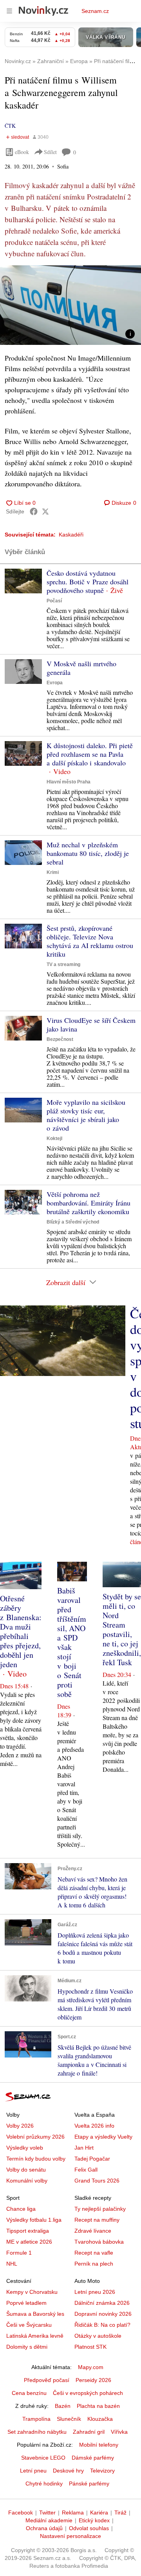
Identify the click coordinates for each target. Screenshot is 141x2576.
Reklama (73, 2513)
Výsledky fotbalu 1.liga (34, 2220)
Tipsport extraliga (28, 2231)
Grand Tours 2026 (97, 2181)
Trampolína (36, 2419)
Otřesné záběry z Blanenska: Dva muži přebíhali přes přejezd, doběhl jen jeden (21, 1631)
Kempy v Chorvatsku (32, 2292)
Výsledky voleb (25, 2148)
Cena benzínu (29, 2393)
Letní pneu (33, 2471)
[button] (70, 305)
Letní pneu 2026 (95, 2292)
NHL (12, 2264)
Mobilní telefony (99, 2445)
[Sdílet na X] (45, 511)
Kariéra (99, 2513)
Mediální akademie (49, 2520)
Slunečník (69, 2419)
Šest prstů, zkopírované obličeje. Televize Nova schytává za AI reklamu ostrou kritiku (90, 941)
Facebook (21, 2513)
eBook (22, 152)
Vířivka (119, 2432)
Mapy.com (91, 2367)
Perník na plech (94, 2264)
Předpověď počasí (47, 2380)
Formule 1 (19, 2253)
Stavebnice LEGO (43, 2458)
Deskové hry (68, 2471)
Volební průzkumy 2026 (35, 2137)
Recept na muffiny (97, 2220)
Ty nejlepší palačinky (100, 2209)
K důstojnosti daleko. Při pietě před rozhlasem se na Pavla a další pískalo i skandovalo (90, 754)
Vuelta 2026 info (94, 2126)
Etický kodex (94, 2520)
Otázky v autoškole (98, 2336)
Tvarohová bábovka (99, 2242)
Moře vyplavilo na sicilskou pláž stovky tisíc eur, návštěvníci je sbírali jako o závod (86, 1115)
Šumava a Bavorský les (35, 2314)
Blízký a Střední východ (73, 1222)
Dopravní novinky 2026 (103, 2314)
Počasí (54, 601)
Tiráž (120, 2513)
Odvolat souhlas (89, 2528)
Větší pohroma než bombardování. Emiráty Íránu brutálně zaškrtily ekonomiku (89, 1203)
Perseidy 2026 (93, 2380)
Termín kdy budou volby (36, 2159)
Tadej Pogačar (92, 2159)
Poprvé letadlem (26, 2303)
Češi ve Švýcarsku (29, 2325)
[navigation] (9, 11)
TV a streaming (63, 964)
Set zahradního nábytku (37, 2432)
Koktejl (54, 1138)
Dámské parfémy (93, 2458)
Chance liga (21, 2209)
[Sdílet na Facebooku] (34, 511)
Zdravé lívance (93, 2231)
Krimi (53, 872)
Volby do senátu (26, 2170)
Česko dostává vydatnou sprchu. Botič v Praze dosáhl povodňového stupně (88, 582)
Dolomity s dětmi (27, 2347)
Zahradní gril (89, 2432)
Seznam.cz (95, 11)
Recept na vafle (94, 2253)
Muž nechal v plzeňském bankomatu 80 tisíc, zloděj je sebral (88, 853)
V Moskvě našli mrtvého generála (81, 668)
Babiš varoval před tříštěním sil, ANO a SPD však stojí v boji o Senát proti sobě (72, 1642)
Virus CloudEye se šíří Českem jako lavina (91, 1024)
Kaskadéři (71, 535)
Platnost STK (90, 2347)
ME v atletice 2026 (29, 2242)
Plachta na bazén (98, 2406)
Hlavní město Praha (69, 782)
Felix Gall (86, 2170)
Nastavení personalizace (70, 2536)
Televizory (102, 2471)
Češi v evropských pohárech (88, 2393)
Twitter (47, 2513)
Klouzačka (100, 2419)
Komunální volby (27, 2181)
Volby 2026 (20, 2126)
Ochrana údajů (44, 2528)
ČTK (10, 126)
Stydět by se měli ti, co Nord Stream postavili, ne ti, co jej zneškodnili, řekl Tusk (122, 1629)
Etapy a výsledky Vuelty (103, 2137)
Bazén (63, 2406)
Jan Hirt (84, 2148)
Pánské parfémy (89, 2484)
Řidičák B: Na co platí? (102, 2325)
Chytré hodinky (44, 2484)
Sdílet (50, 152)
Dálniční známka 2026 (102, 2303)
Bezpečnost (60, 1039)
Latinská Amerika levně (35, 2336)
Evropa (55, 683)
